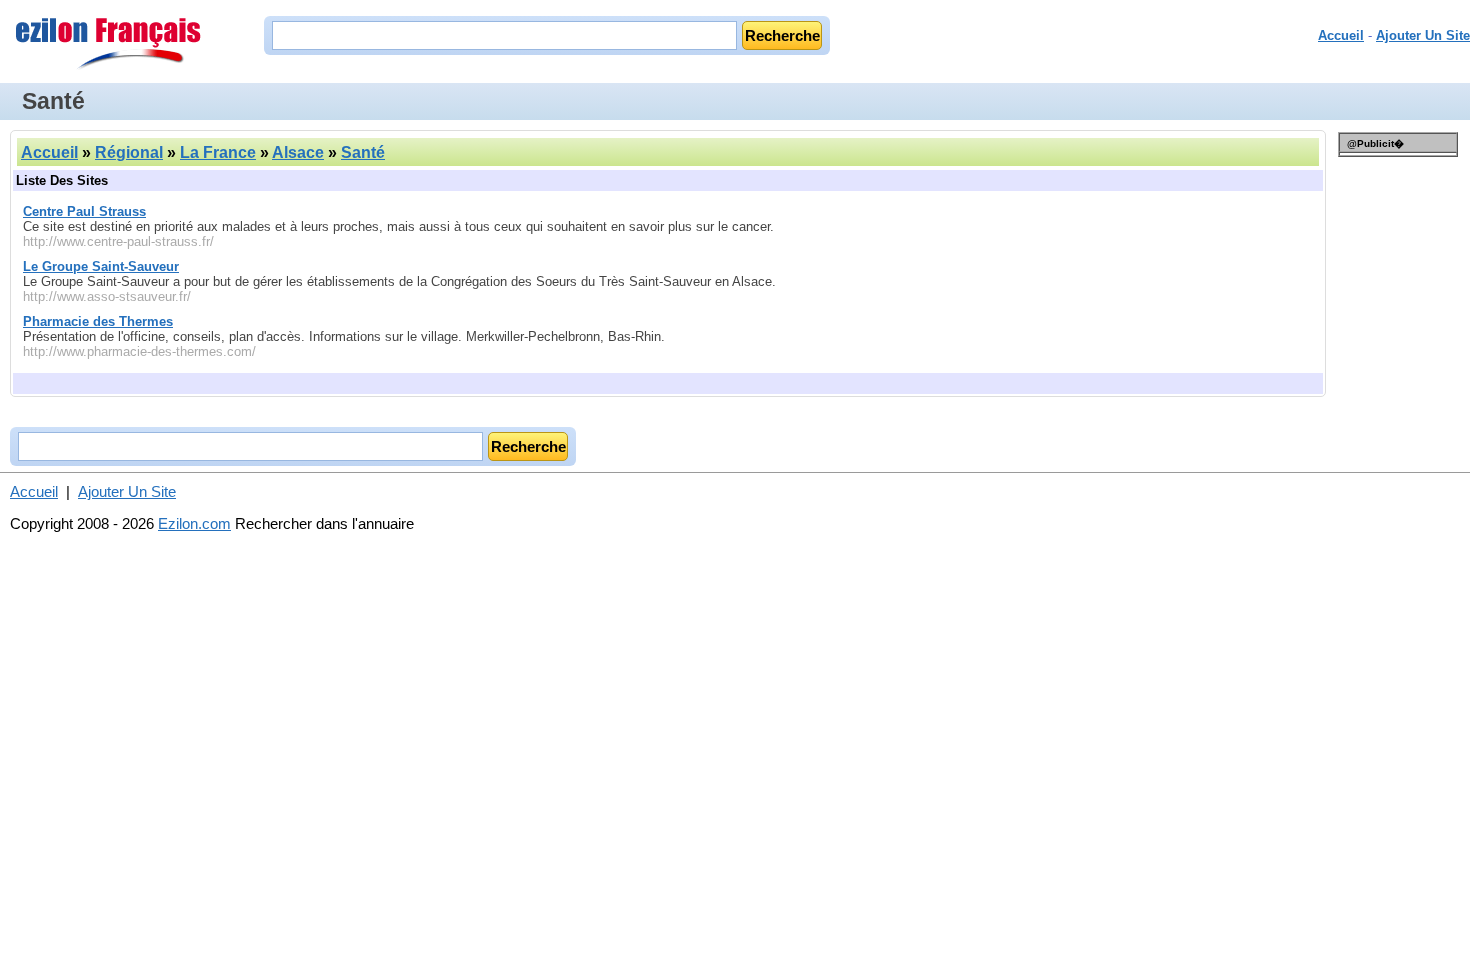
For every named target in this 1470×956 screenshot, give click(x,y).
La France (218, 152)
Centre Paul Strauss (84, 211)
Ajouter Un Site (1423, 35)
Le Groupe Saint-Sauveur (101, 266)
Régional (129, 152)
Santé (363, 152)
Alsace (298, 152)
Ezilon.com (194, 523)
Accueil (1341, 35)
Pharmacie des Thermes (98, 321)
